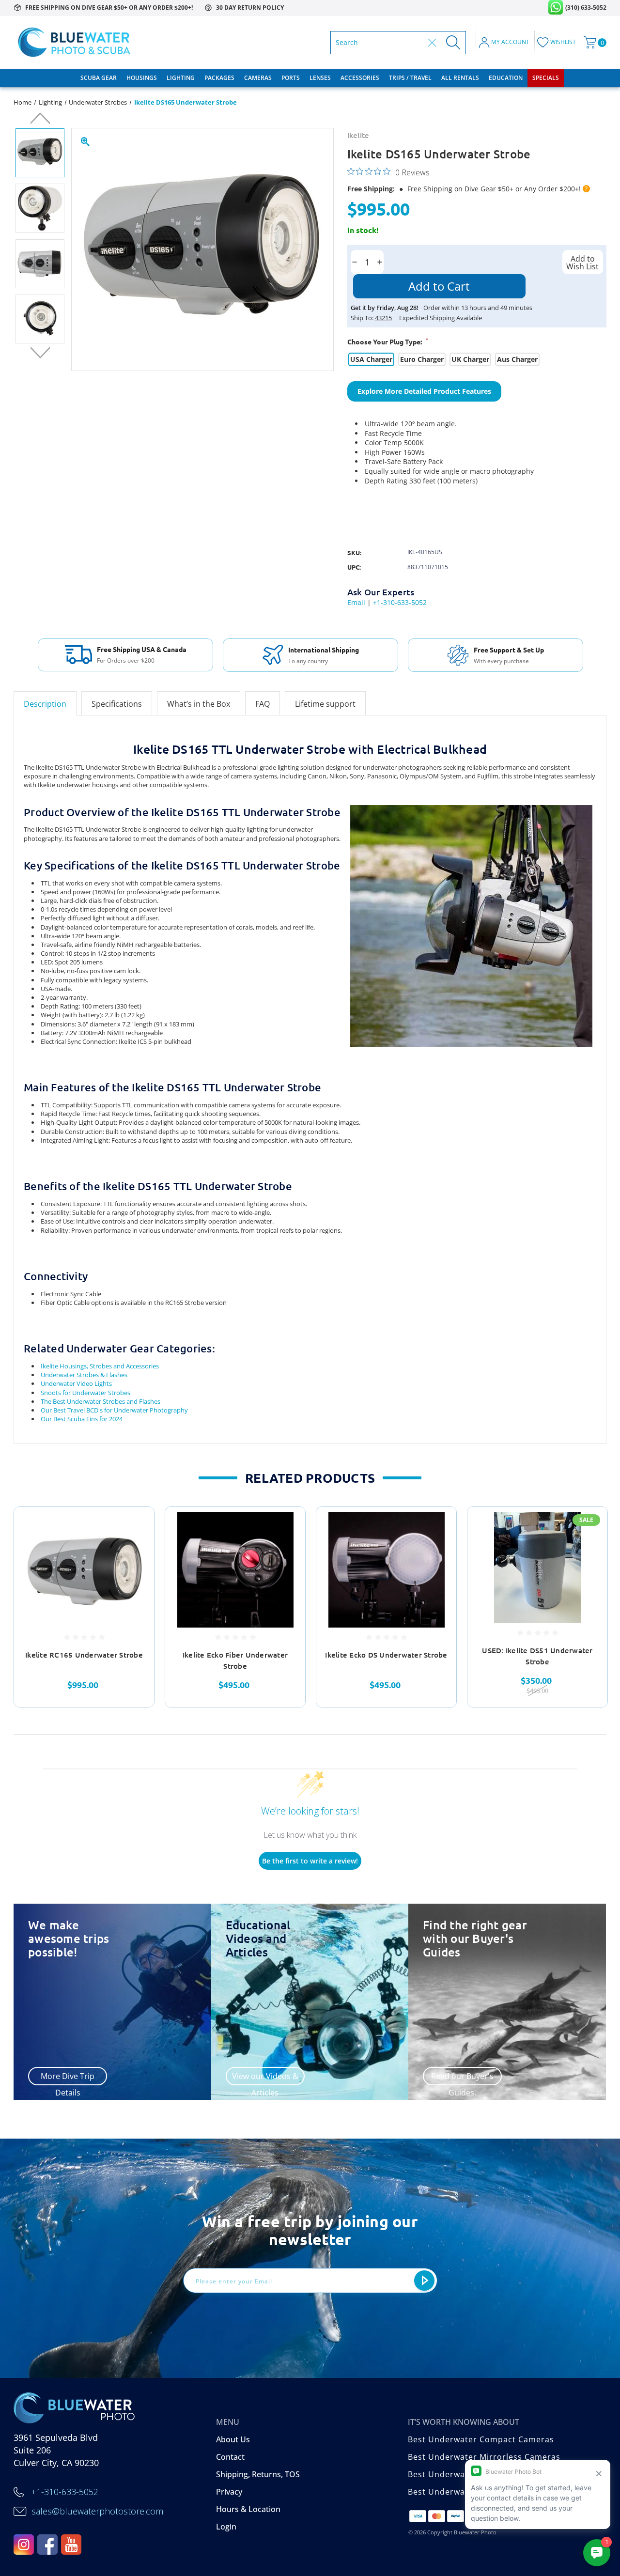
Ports (291, 78)
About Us (233, 2439)
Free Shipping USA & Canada (142, 649)
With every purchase (501, 661)
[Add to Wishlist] (135, 1549)
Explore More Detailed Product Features (424, 391)
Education (506, 78)
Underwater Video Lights (76, 1383)
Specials (546, 78)
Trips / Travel (410, 78)
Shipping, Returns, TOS (258, 2474)
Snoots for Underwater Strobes (85, 1393)
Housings (142, 78)
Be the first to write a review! (310, 1861)
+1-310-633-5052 (400, 602)
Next (40, 352)
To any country (308, 661)
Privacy (229, 2492)
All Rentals (460, 78)
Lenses (320, 78)
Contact (230, 2457)
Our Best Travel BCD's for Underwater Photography (114, 1410)
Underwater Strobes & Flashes (84, 1375)
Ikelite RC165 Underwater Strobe (84, 1655)
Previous (40, 120)
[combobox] (380, 43)
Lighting (181, 78)
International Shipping (324, 650)
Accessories (360, 78)
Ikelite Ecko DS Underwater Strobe (386, 1655)
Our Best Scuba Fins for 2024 (82, 1419)
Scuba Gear (99, 78)
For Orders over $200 (126, 661)
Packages (219, 78)
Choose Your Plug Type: (388, 341)
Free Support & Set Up (509, 650)
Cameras (258, 78)
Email (356, 602)
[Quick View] (135, 1526)
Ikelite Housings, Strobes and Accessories (100, 1366)
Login (226, 2527)
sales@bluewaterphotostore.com (97, 2511)
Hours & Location (248, 2509)
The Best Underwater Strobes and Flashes (101, 1401)
